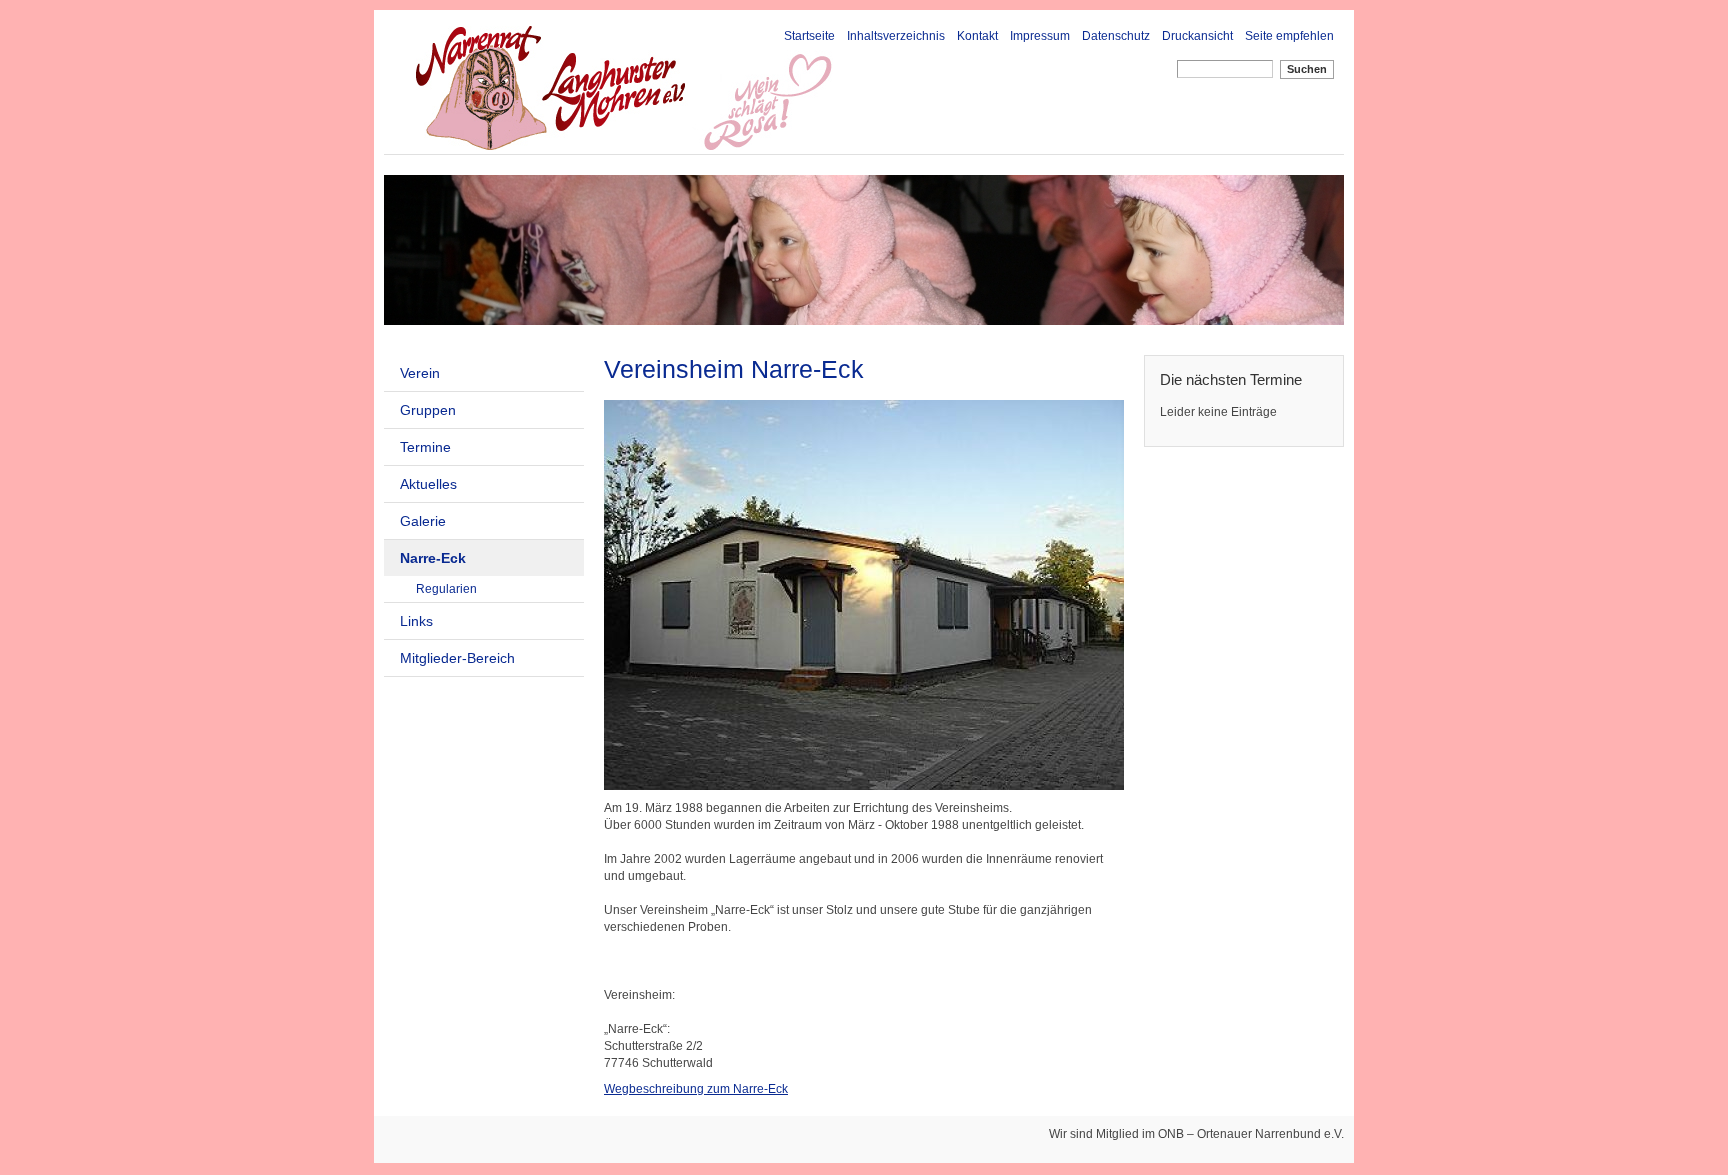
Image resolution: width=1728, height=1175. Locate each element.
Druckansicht (1197, 36)
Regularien (446, 589)
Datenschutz (1116, 36)
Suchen (1307, 69)
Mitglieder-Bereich (457, 658)
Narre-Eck (433, 558)
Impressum (1040, 36)
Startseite (809, 36)
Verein (420, 373)
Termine (425, 447)
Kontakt (977, 36)
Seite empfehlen (1289, 36)
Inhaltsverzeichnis (896, 36)
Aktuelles (428, 484)
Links (416, 621)
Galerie (423, 521)
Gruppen (428, 410)
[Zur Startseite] (696, 88)
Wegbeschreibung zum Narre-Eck (696, 1089)
